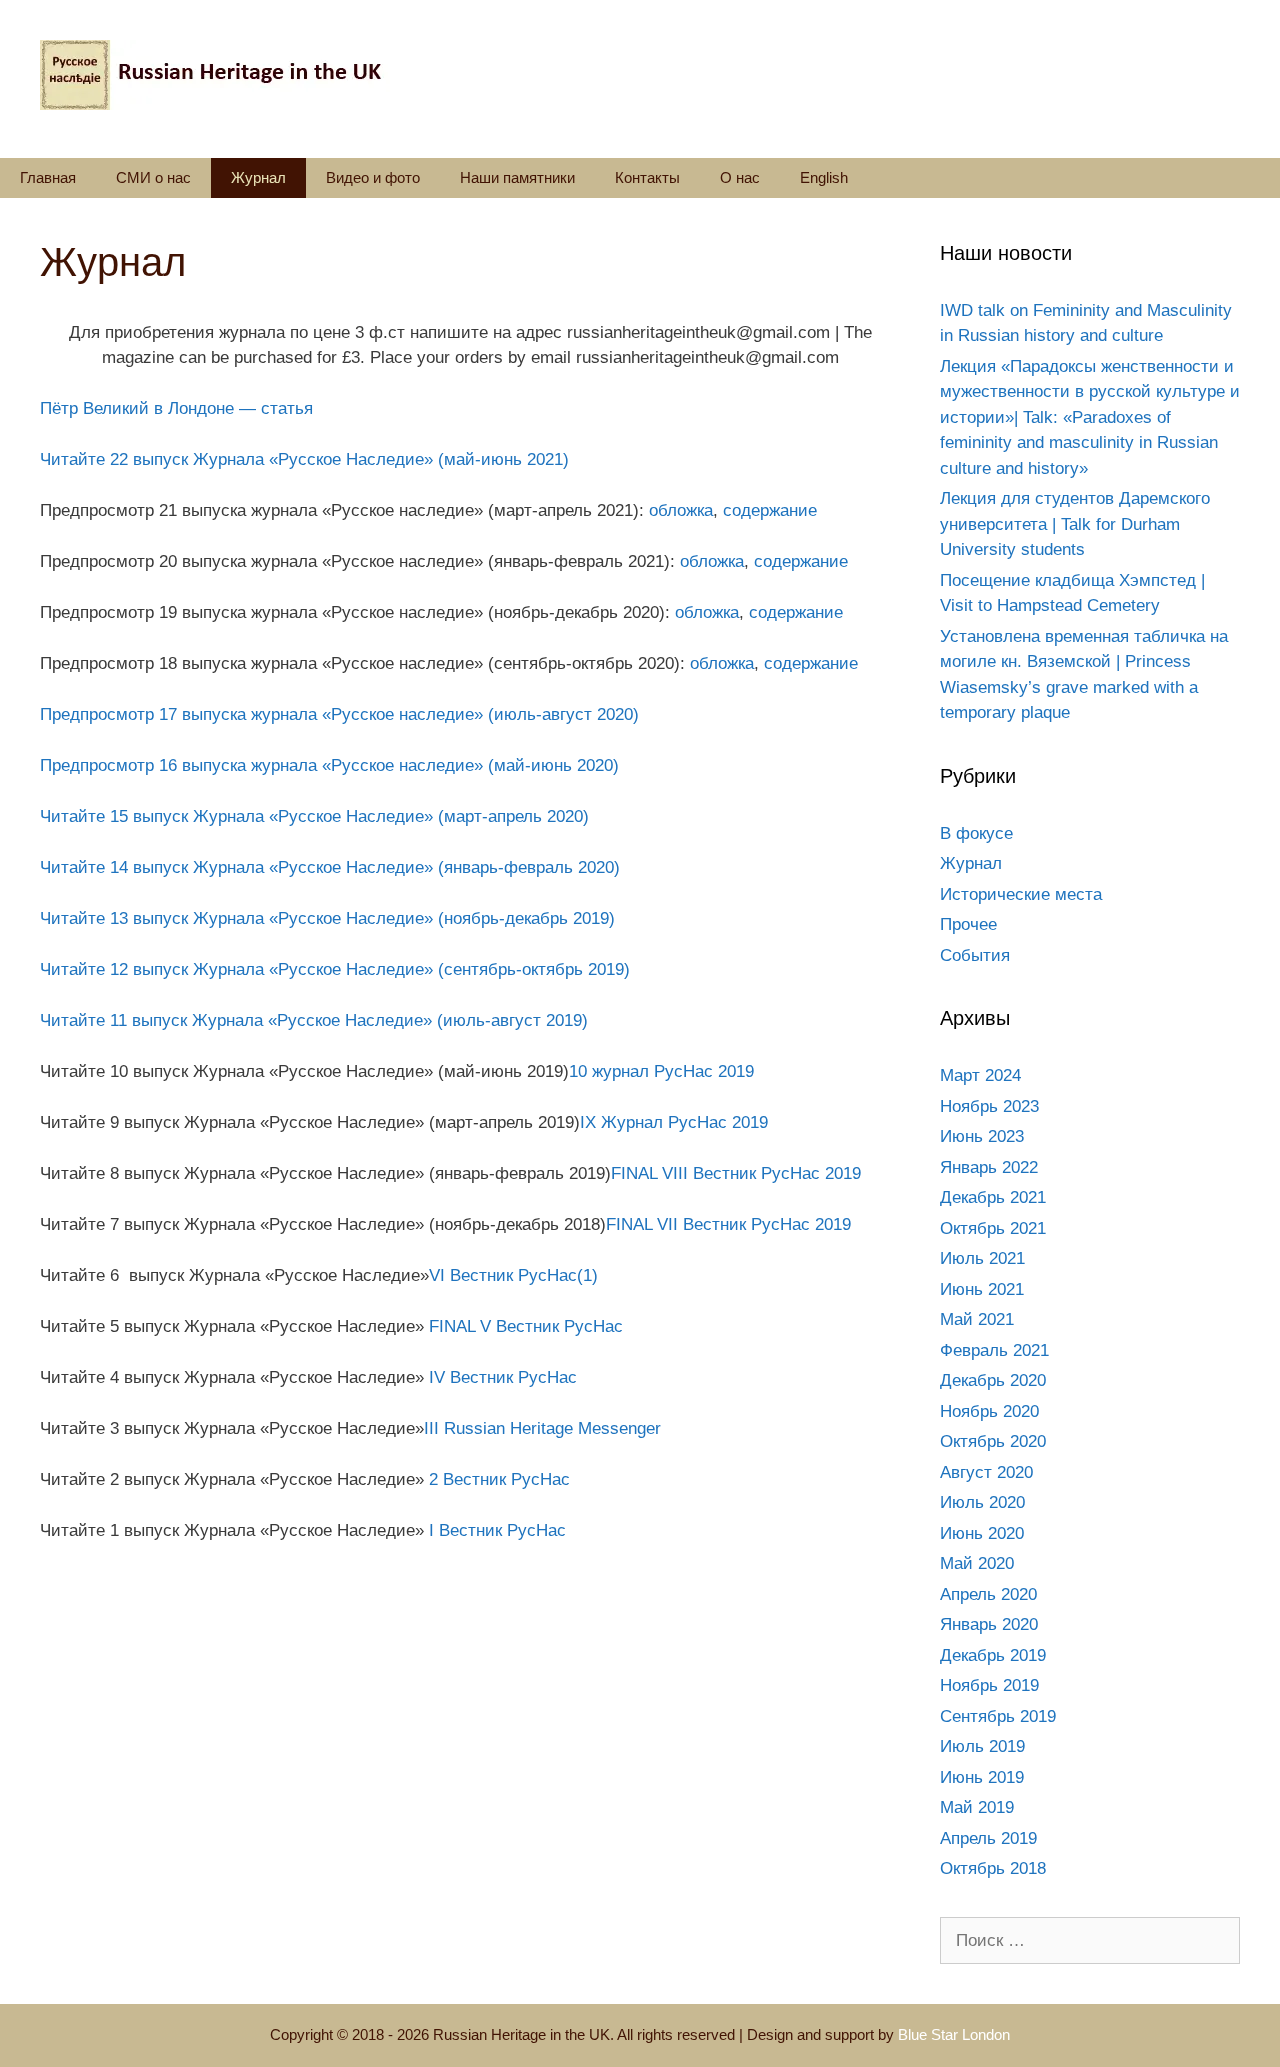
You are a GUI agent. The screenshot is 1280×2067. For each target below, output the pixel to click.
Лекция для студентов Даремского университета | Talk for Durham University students (1075, 524)
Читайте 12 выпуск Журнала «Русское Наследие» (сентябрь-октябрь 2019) (335, 969)
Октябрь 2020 (993, 1441)
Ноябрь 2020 (989, 1411)
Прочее (968, 924)
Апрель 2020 (988, 1594)
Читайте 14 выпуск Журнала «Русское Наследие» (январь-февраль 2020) (330, 867)
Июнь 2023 (982, 1136)
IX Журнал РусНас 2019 (674, 1122)
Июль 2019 (982, 1746)
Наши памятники (517, 177)
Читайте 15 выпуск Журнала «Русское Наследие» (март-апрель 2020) (314, 816)
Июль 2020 (982, 1502)
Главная (48, 177)
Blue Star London (954, 2034)
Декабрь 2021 (993, 1197)
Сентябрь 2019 (998, 1716)
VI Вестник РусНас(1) (513, 1275)
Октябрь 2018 (993, 1868)
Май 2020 (977, 1563)
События (975, 955)
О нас (740, 177)
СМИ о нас (153, 177)
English (824, 177)
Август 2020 (986, 1472)
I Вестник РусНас (497, 1530)
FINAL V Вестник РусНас (526, 1326)
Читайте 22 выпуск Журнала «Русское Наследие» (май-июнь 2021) (304, 459)
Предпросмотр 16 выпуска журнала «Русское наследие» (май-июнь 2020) (329, 765)
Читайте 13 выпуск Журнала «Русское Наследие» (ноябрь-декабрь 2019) (327, 918)
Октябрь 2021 (993, 1228)
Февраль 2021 (994, 1350)
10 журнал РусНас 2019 (661, 1071)
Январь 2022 (989, 1167)
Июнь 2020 (982, 1533)
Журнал (258, 177)
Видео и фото (373, 177)
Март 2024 (980, 1075)
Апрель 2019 (988, 1838)
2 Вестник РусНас (499, 1479)
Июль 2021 (982, 1258)
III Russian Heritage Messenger (542, 1428)
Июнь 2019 (982, 1777)
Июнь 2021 (982, 1289)
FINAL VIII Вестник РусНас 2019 (736, 1173)
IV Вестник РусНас (503, 1377)
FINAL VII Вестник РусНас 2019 (728, 1224)
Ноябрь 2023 (989, 1106)
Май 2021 (977, 1319)
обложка (681, 510)
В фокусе (976, 833)
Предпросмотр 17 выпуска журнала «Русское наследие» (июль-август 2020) (339, 714)
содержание (770, 510)
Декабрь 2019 (993, 1655)
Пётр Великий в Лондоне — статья (176, 408)
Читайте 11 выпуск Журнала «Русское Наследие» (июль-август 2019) (314, 1020)
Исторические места (1021, 894)
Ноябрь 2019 (989, 1685)
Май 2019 (977, 1807)
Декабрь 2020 (993, 1380)
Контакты (647, 177)
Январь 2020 (989, 1624)
